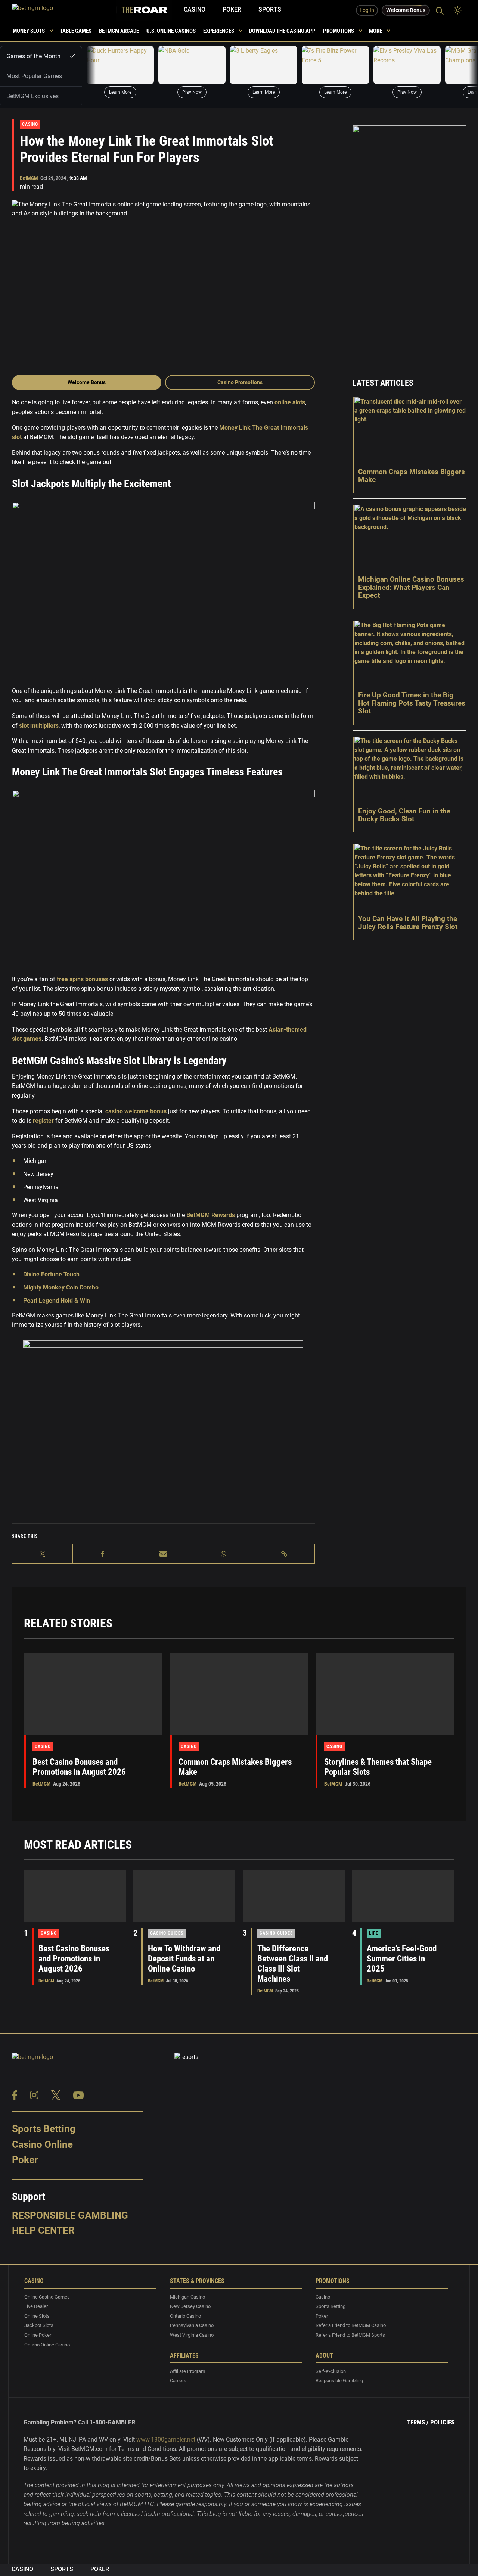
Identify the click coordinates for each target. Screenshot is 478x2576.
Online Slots (37, 2316)
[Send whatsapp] (224, 1554)
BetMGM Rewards (211, 1215)
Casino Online (42, 2144)
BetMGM (29, 178)
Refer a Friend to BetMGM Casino (351, 2325)
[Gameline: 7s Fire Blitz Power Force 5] (335, 65)
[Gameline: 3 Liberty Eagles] (264, 65)
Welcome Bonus (87, 382)
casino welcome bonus (136, 1111)
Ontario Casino (185, 2316)
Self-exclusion (331, 2371)
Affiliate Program (187, 2371)
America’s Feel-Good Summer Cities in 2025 (402, 1959)
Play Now (192, 92)
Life (374, 1933)
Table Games (76, 31)
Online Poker (38, 2335)
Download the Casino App (282, 31)
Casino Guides (167, 1933)
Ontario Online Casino (47, 2345)
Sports (270, 10)
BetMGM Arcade (119, 31)
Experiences (219, 31)
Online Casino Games (47, 2297)
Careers (178, 2381)
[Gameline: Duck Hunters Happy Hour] (120, 65)
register (43, 1121)
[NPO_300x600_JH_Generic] (409, 242)
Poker (232, 10)
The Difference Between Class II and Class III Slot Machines (293, 1964)
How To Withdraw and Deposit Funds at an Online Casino (184, 1959)
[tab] (41, 56)
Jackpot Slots (39, 2325)
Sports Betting (44, 2129)
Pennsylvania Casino (192, 2325)
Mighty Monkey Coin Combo (61, 1287)
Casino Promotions (240, 382)
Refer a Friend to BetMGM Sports (350, 2335)
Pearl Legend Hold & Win (57, 1301)
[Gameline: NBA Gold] (192, 65)
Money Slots (29, 31)
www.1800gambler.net (166, 2440)
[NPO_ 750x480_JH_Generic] (163, 1430)
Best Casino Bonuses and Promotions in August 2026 (79, 1767)
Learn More (120, 92)
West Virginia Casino (192, 2335)
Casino (195, 10)
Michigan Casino (187, 2297)
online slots (290, 402)
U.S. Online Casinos (171, 31)
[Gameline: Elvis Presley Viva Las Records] (407, 65)
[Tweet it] (43, 1554)
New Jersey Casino (190, 2306)
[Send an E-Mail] (163, 1554)
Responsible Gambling (70, 2215)
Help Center (43, 2230)
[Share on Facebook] (103, 1554)
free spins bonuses (82, 979)
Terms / (418, 2422)
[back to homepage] (64, 10)
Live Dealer (36, 2306)
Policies (442, 2422)
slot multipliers (39, 726)
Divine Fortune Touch (51, 1274)
